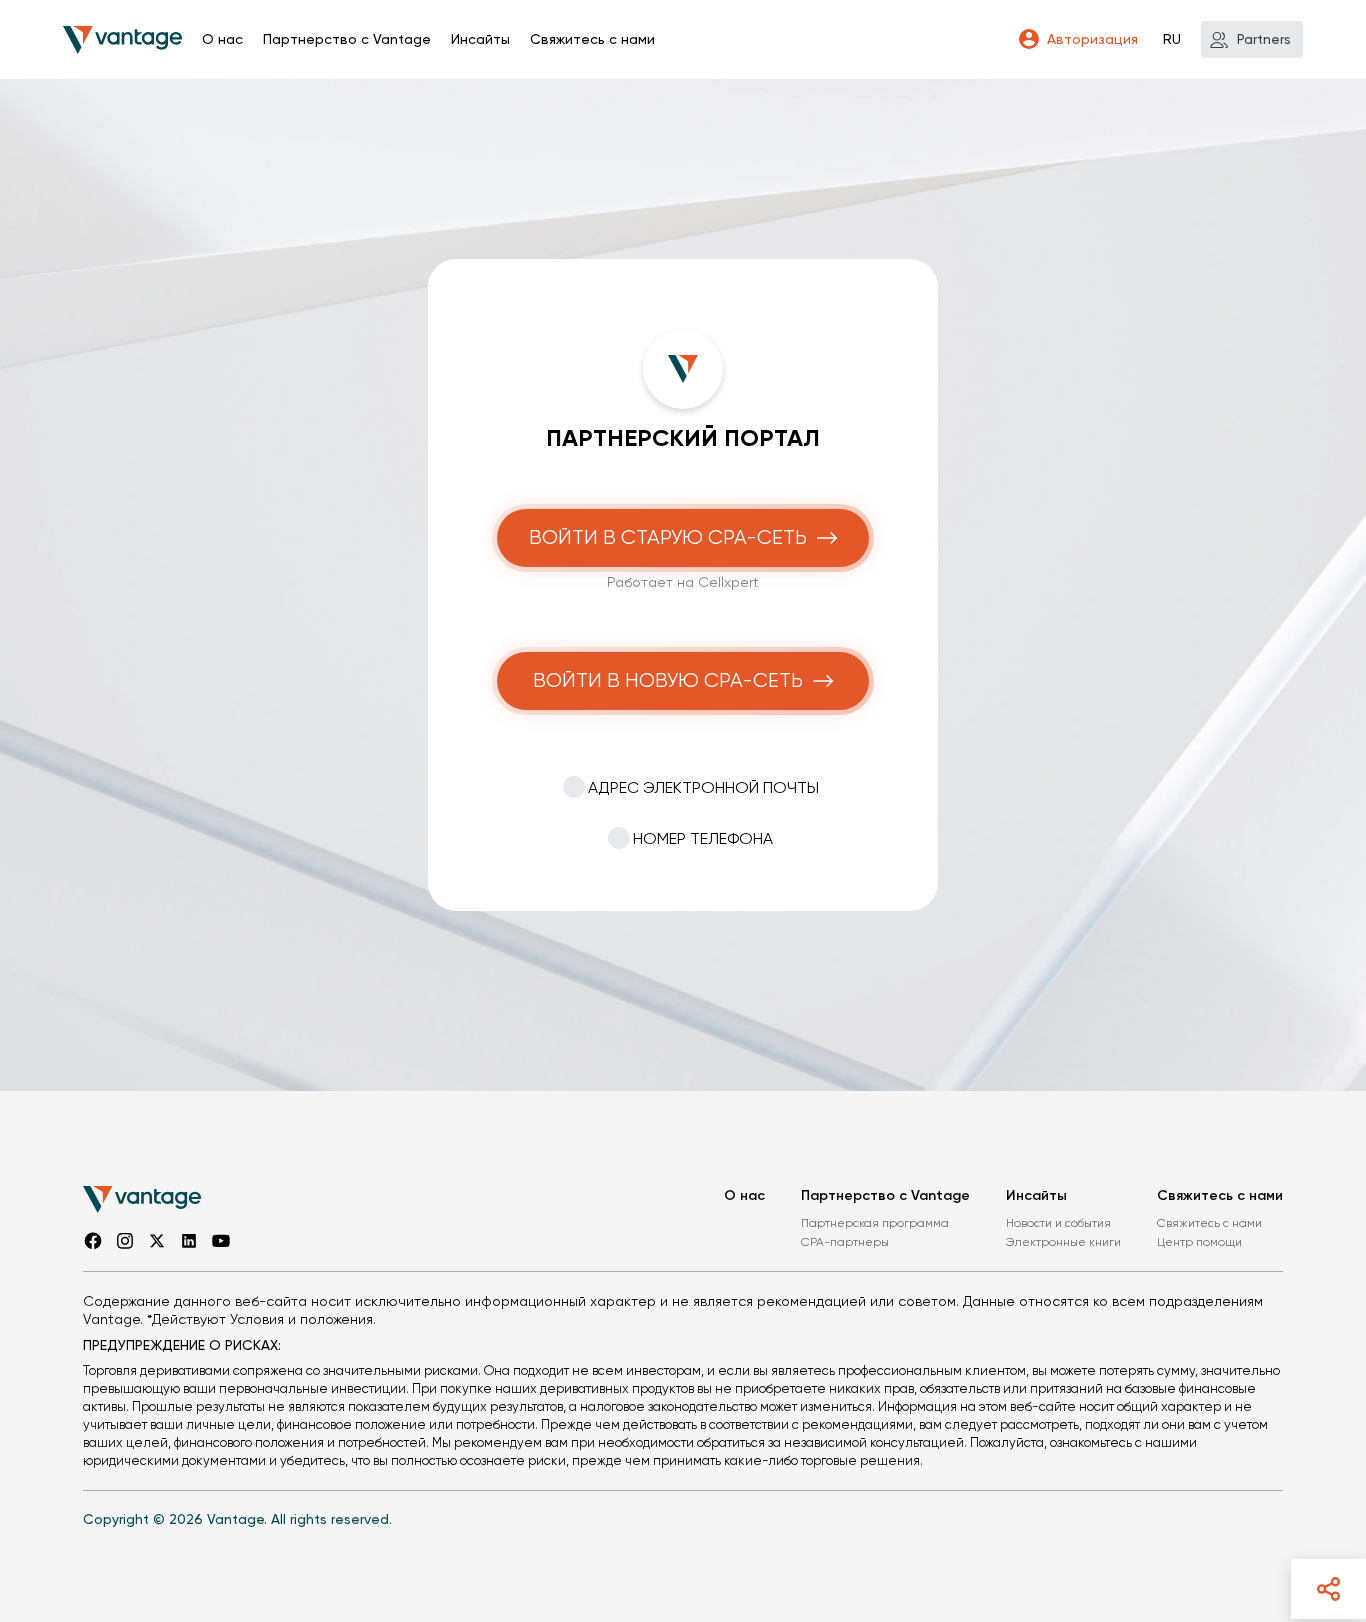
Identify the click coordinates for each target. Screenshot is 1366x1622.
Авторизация (1092, 39)
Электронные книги (1063, 1242)
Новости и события (1058, 1223)
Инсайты (480, 39)
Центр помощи (1199, 1242)
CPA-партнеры (845, 1242)
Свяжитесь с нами (592, 39)
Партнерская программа (875, 1223)
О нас (222, 39)
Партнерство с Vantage (347, 39)
